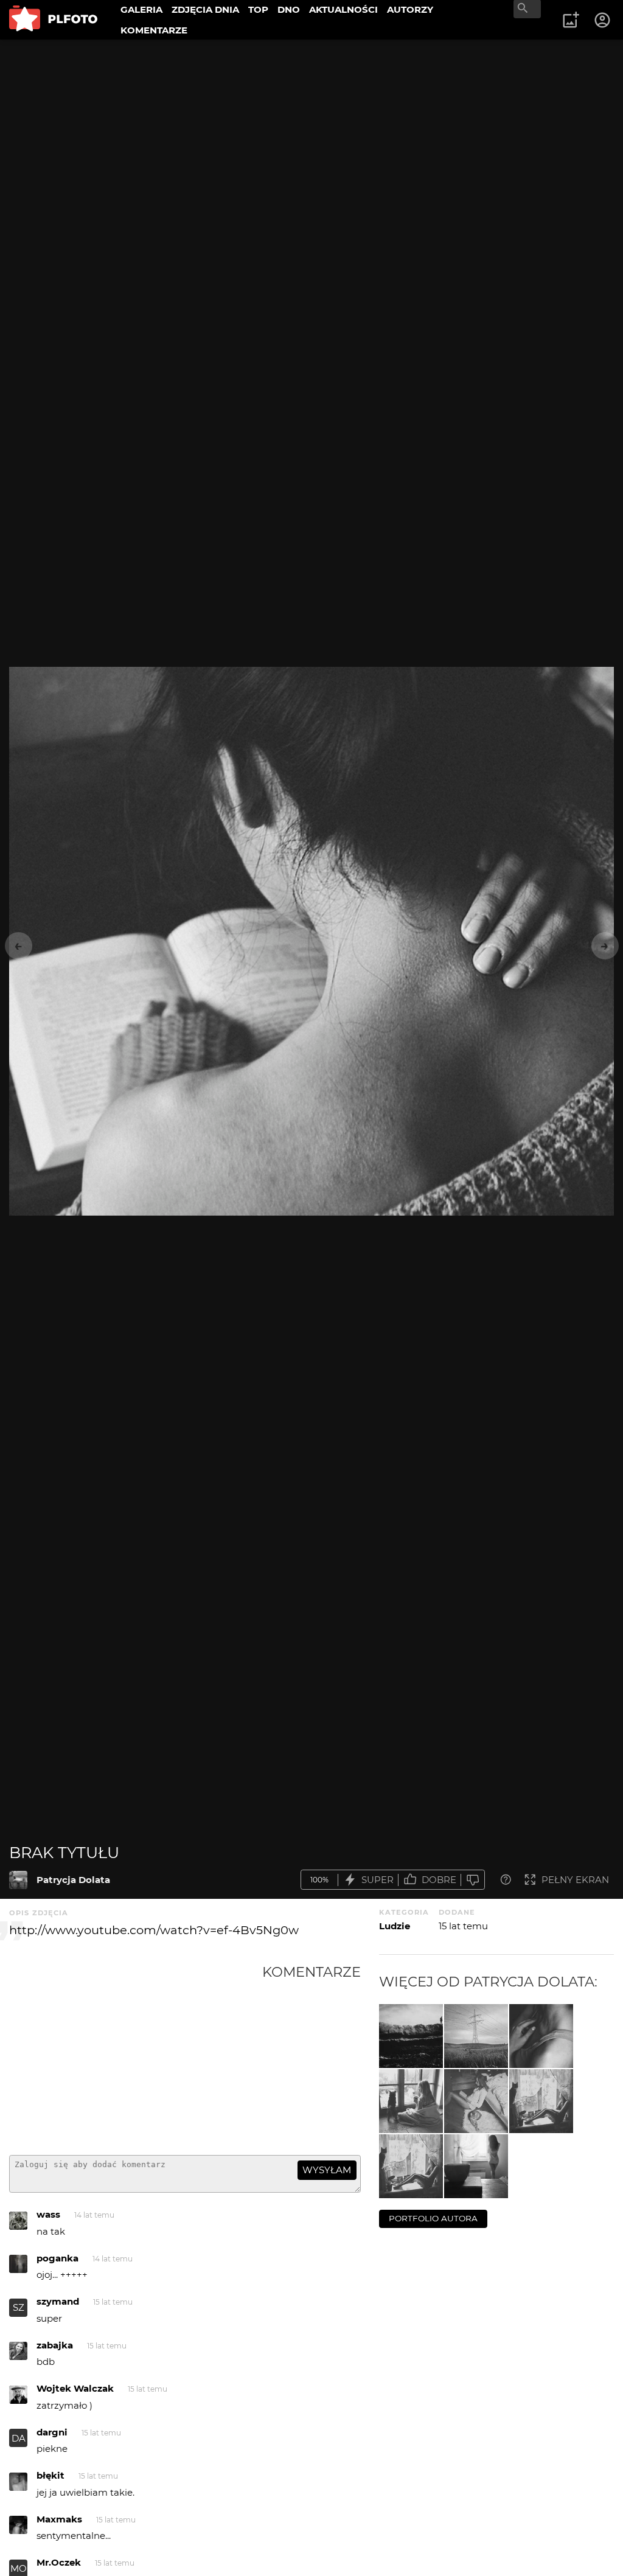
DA (19, 2438)
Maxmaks (59, 2519)
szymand (58, 2301)
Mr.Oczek (59, 2562)
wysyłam (327, 2170)
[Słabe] (473, 1880)
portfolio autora (433, 2218)
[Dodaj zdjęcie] (571, 20)
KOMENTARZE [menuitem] (154, 30)
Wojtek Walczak (75, 2388)
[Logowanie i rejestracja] (603, 20)
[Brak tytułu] (18, 1880)
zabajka (55, 2345)
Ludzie (395, 1926)
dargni (52, 2432)
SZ (19, 2307)
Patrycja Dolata (73, 1880)
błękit (50, 2475)
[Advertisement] (136, 2055)
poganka (57, 2258)
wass (48, 2214)
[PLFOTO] (53, 20)
